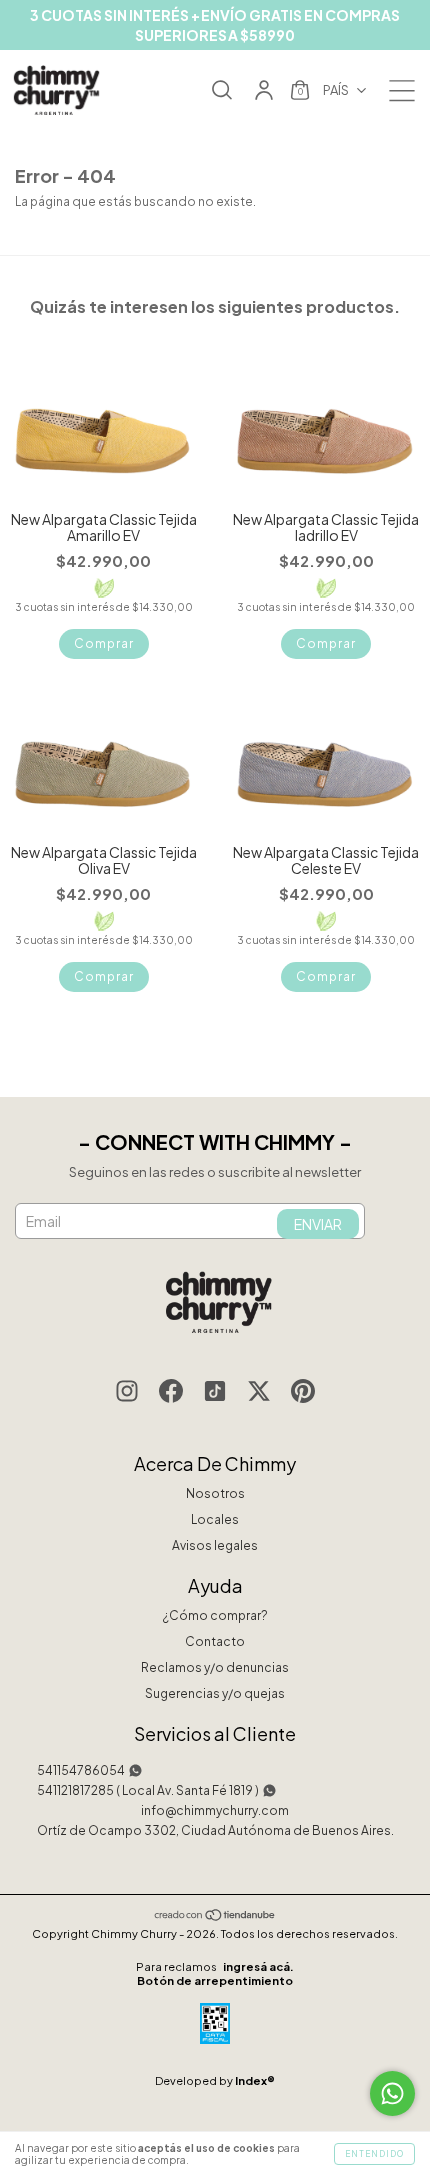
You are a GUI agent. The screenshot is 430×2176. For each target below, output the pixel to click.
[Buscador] (222, 92)
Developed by (215, 2080)
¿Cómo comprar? (215, 1615)
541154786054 (81, 1770)
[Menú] (402, 96)
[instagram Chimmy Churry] (127, 1393)
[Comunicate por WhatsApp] (392, 2093)
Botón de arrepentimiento (215, 1980)
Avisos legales (215, 1545)
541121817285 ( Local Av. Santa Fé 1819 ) (148, 1790)
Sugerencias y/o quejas (215, 1693)
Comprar (104, 643)
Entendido (374, 2154)
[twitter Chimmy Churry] (259, 1393)
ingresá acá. (258, 1966)
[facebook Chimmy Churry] (171, 1393)
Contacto (215, 1641)
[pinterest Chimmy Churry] (303, 1393)
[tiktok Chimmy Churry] (215, 1393)
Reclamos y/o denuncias (215, 1667)
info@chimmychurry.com (215, 1810)
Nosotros (215, 1493)
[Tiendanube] (215, 1917)
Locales (215, 1519)
